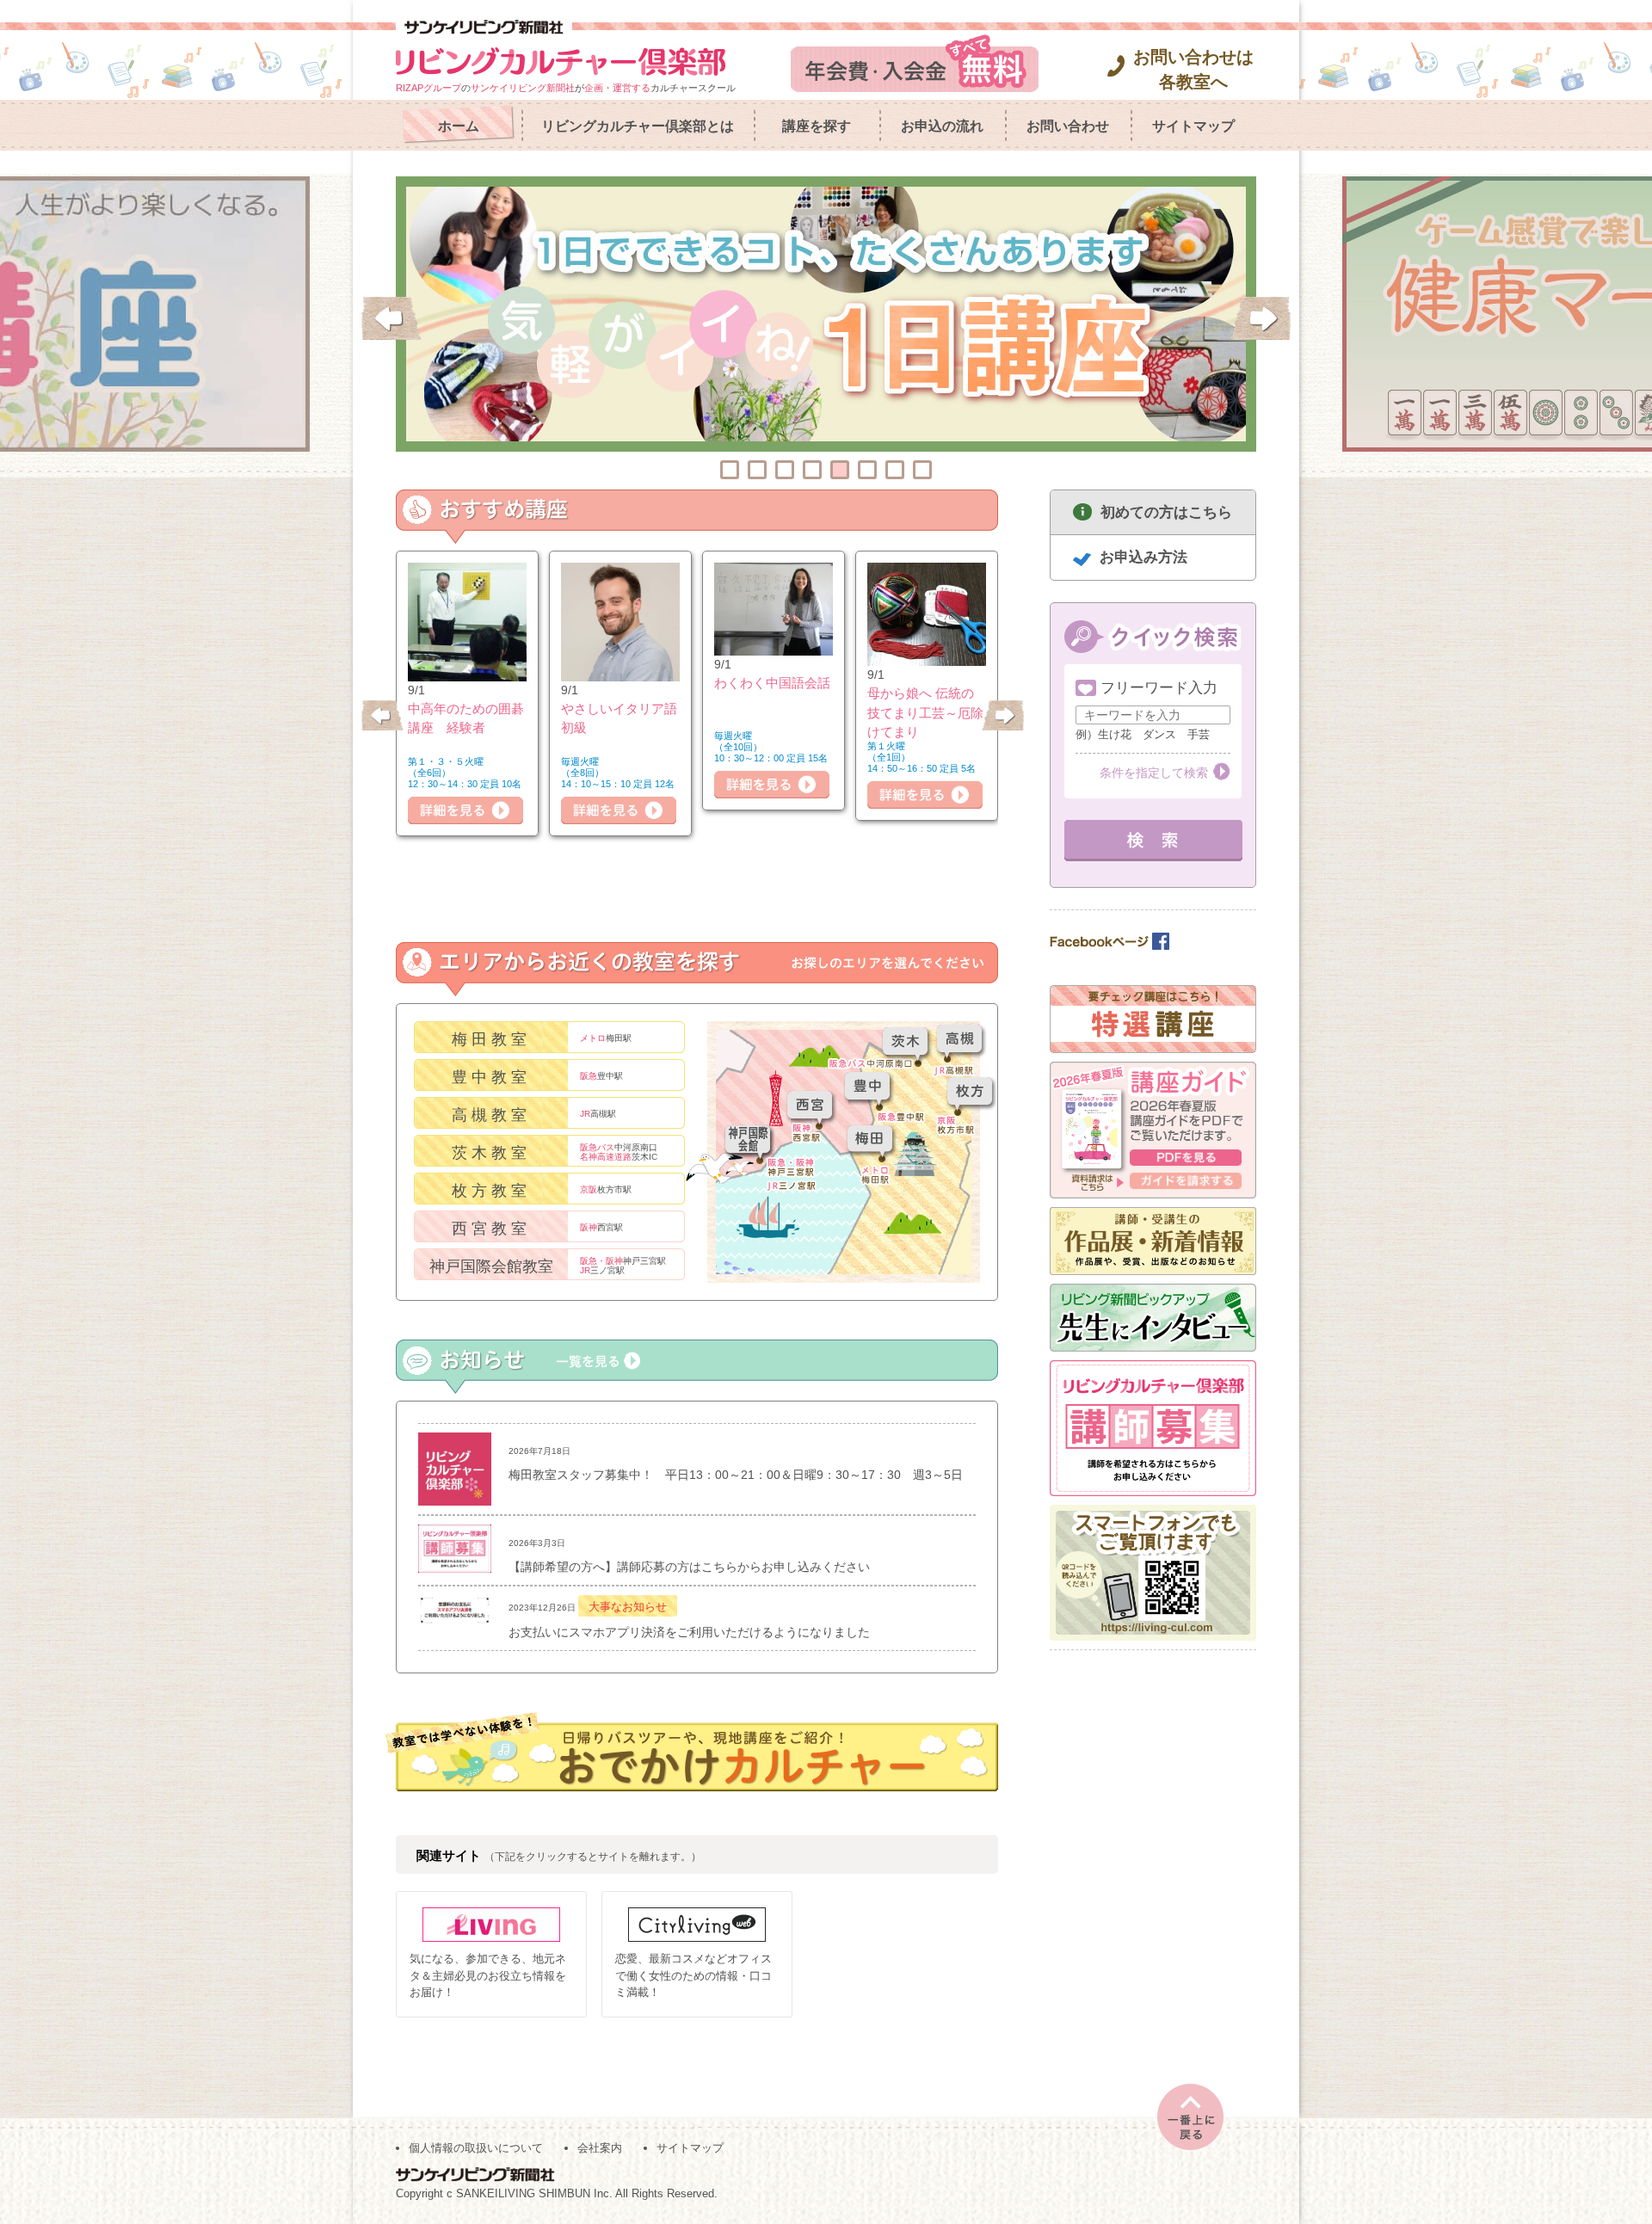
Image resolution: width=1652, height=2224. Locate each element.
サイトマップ (1193, 126)
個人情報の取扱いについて (476, 2148)
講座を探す (817, 126)
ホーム (459, 126)
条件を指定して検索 (1154, 773)
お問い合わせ (1068, 126)
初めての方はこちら (1166, 512)
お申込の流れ (942, 126)
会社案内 (600, 2148)
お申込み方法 (1143, 557)
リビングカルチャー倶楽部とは (638, 126)
